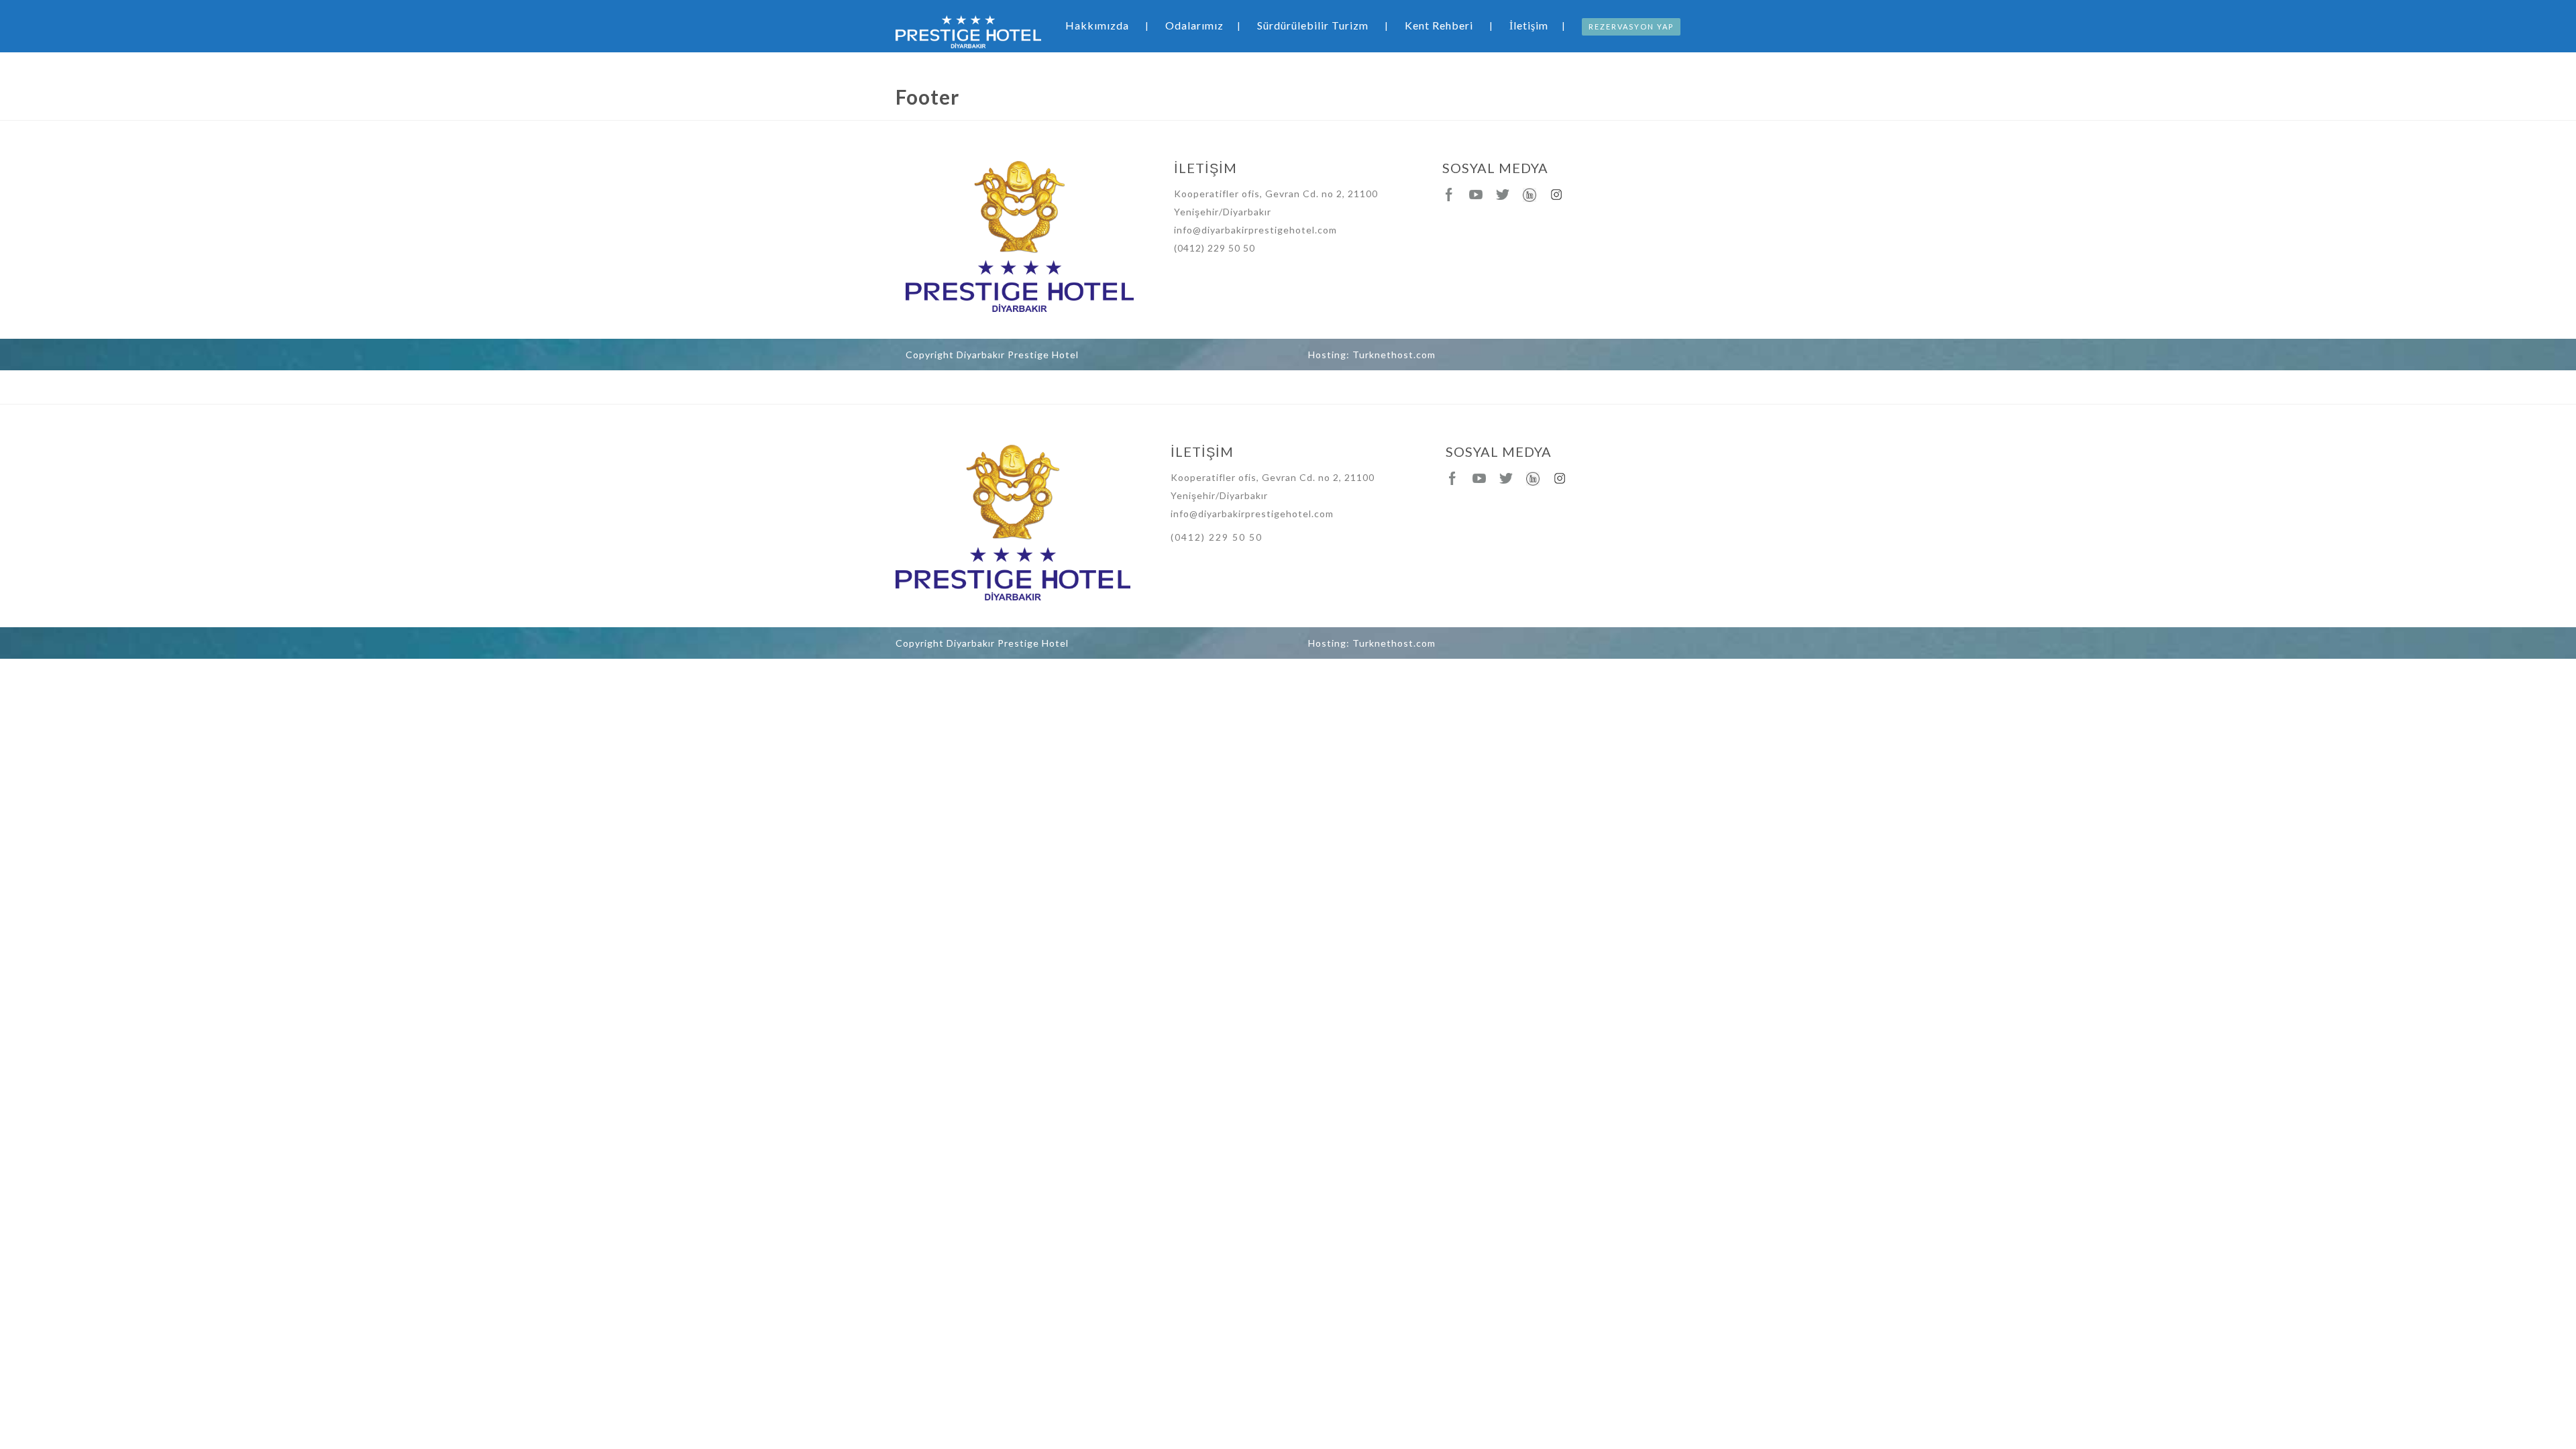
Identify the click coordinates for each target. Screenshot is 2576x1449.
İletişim (1529, 25)
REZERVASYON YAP (1631, 26)
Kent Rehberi (1439, 25)
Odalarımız (1194, 25)
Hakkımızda (1097, 25)
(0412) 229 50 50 (1215, 248)
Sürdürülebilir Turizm (1313, 25)
